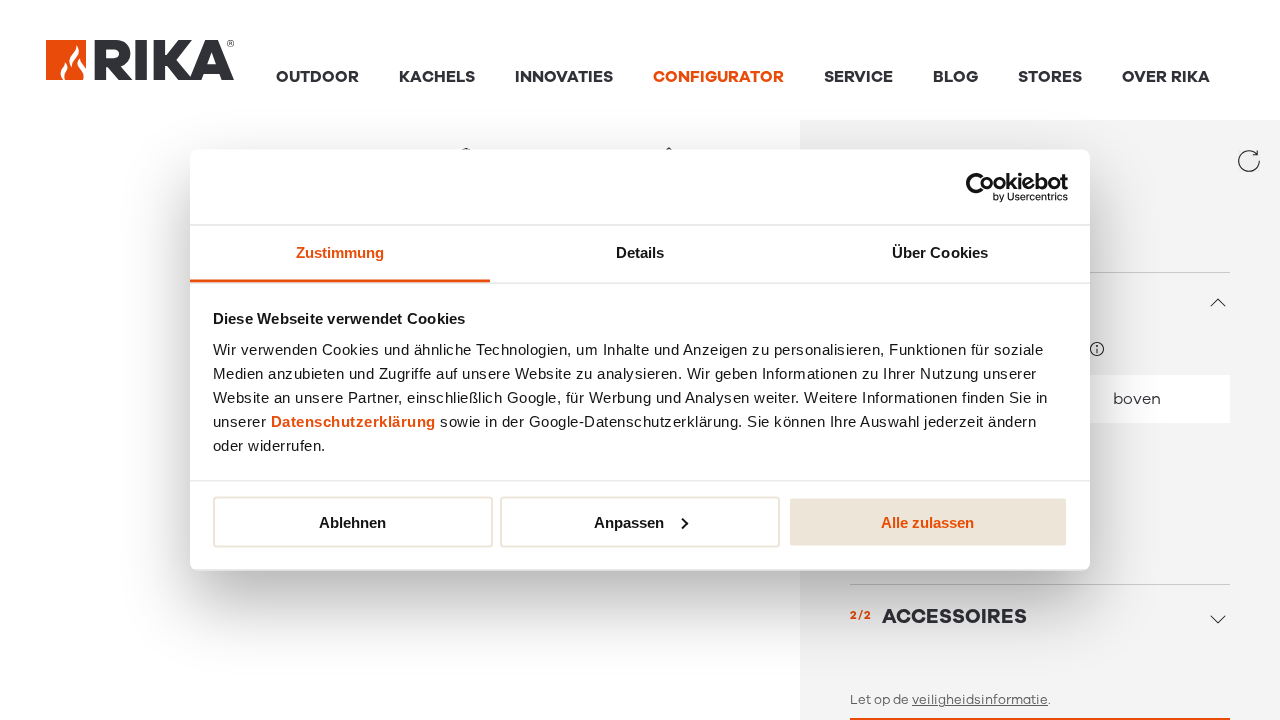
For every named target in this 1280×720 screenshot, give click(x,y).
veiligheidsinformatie (980, 700)
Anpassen (629, 521)
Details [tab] (640, 252)
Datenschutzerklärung (353, 421)
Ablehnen (352, 521)
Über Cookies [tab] (940, 252)
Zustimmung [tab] (340, 252)
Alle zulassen (927, 521)
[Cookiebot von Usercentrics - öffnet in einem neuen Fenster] (980, 187)
